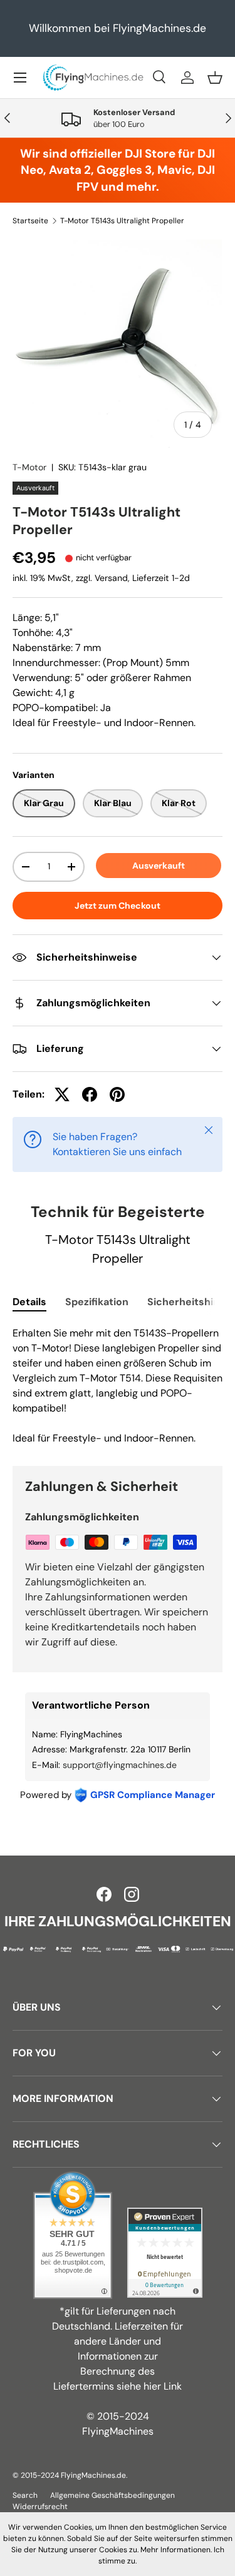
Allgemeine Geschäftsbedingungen (112, 2495)
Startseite (30, 221)
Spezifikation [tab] (97, 1302)
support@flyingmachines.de (120, 1765)
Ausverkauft (159, 866)
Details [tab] (29, 1302)
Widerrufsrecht (40, 2507)
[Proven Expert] (165, 2253)
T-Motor (29, 467)
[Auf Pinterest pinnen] (117, 1094)
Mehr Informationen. (176, 2550)
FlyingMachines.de (93, 2475)
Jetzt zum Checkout (118, 906)
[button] (215, 78)
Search (25, 2495)
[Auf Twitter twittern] (62, 1094)
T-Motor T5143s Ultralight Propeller (122, 221)
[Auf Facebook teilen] (90, 1094)
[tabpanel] (118, 1386)
